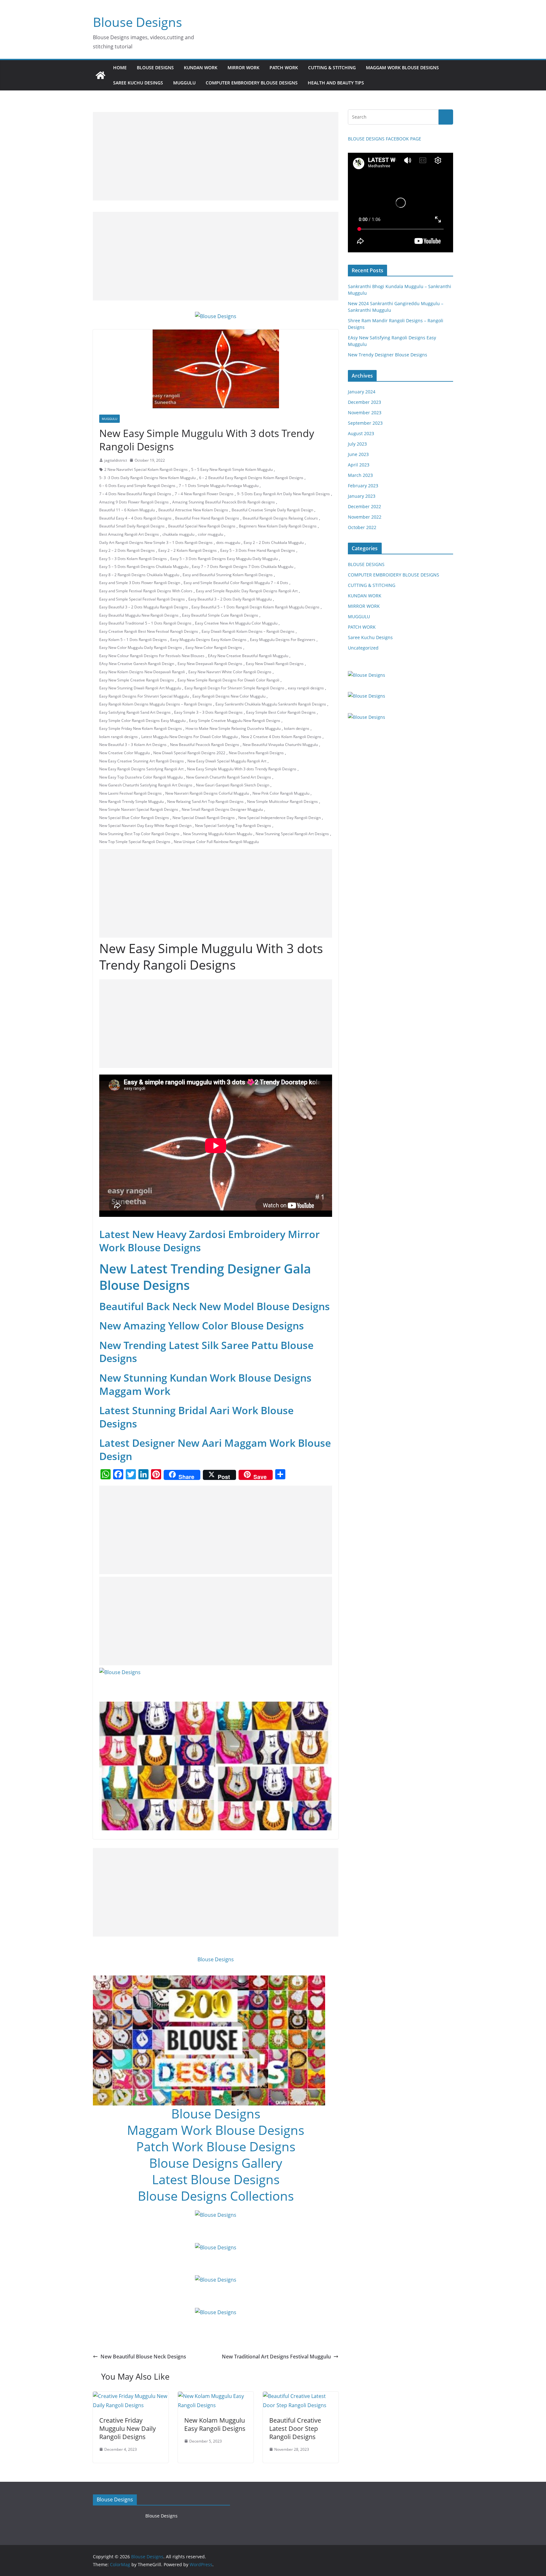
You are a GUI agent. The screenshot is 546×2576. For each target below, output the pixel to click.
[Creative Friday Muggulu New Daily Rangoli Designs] (131, 2396)
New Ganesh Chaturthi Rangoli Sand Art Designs (229, 777)
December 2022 (364, 506)
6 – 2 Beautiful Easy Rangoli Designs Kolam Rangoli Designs (251, 478)
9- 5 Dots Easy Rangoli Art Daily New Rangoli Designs (283, 494)
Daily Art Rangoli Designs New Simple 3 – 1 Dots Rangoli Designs (156, 542)
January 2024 (362, 392)
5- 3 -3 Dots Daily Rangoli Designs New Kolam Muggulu (147, 478)
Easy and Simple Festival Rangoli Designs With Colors (146, 591)
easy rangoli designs (306, 688)
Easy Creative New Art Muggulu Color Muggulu (236, 623)
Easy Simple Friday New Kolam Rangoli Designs (141, 728)
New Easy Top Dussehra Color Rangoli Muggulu (141, 777)
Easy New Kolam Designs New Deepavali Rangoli (142, 672)
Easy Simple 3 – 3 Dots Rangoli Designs (208, 712)
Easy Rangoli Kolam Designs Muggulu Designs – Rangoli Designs (156, 704)
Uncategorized (363, 648)
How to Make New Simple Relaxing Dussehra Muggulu (233, 728)
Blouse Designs (137, 22)
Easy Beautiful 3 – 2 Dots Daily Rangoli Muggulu (230, 599)
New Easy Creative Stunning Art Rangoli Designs (142, 761)
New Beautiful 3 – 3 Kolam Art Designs (133, 745)
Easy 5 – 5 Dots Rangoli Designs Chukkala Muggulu (144, 567)
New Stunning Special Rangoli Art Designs (292, 834)
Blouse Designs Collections (216, 2196)
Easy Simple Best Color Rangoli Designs (281, 712)
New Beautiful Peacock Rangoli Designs (205, 745)
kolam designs (297, 728)
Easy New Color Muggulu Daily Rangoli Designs (141, 647)
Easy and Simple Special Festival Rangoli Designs (142, 599)
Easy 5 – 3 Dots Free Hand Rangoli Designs (258, 550)
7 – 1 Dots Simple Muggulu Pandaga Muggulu (219, 486)
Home (120, 68)
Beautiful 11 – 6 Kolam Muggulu (127, 510)
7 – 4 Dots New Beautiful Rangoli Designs (135, 494)
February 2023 (363, 486)
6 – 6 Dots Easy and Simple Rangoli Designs (137, 486)
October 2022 (362, 527)
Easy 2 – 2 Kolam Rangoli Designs (188, 550)
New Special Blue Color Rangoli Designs (134, 818)
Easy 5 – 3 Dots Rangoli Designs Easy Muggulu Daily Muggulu (224, 559)
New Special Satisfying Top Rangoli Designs (233, 826)
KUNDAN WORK (201, 68)
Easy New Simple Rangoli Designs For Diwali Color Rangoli (228, 680)
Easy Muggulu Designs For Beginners (283, 640)
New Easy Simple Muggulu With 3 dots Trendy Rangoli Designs (242, 769)
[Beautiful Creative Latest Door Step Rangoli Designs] (301, 2396)
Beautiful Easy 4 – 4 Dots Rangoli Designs (135, 518)
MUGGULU (184, 83)
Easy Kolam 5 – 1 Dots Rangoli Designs (133, 640)
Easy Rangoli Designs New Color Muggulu (229, 696)
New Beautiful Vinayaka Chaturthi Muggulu (280, 745)
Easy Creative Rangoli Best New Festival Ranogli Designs (149, 631)
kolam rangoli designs (118, 737)
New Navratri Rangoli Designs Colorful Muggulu (207, 793)
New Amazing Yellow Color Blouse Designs (202, 1325)
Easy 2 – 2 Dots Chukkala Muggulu (274, 542)
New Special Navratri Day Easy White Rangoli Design (145, 826)
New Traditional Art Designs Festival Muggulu (276, 2357)
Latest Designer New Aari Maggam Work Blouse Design (215, 1449)
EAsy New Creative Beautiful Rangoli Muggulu (248, 656)
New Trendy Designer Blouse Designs (388, 355)
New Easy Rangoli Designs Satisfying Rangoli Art (141, 769)
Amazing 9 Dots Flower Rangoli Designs (134, 502)
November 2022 (365, 517)
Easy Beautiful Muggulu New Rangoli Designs (139, 615)
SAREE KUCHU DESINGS (138, 83)
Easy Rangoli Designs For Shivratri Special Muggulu (144, 696)
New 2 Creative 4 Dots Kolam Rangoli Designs (281, 737)
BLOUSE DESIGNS (155, 68)
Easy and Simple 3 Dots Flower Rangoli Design (140, 583)
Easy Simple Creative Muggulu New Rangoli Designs (235, 721)
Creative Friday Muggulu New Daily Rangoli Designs (127, 2428)
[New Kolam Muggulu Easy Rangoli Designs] (216, 2396)
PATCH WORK (284, 68)
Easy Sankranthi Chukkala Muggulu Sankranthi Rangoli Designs (271, 704)
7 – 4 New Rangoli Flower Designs (204, 494)
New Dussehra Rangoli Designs (256, 753)
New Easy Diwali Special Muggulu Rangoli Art (227, 761)
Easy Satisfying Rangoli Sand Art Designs (135, 712)
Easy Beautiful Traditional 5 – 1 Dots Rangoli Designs (145, 623)
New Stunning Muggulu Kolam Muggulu (218, 834)
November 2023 (365, 413)
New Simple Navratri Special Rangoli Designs (139, 809)
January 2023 (362, 496)
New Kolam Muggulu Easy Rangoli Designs (215, 2424)
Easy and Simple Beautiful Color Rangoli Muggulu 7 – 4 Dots (236, 583)
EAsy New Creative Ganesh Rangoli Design (137, 664)
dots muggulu (228, 542)
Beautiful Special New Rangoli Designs (202, 526)
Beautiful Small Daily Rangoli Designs (132, 526)
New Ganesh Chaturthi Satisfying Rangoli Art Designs (146, 785)
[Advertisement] (216, 156)
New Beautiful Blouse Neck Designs (143, 2357)
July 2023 (357, 444)
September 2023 (365, 423)
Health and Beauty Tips (336, 83)
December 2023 (364, 402)
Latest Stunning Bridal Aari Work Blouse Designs (196, 1417)
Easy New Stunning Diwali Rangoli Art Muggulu (140, 688)
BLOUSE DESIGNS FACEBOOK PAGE (385, 139)
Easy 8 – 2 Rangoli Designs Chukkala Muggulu (139, 575)
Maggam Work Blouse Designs (216, 2130)
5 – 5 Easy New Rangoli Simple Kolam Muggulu (232, 469)
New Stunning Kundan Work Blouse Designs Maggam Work (205, 1384)
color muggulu (210, 534)
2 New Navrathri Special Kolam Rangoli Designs (146, 469)
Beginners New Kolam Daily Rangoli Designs (278, 526)
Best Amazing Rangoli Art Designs (129, 534)
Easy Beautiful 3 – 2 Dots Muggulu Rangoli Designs (144, 607)
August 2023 (361, 433)
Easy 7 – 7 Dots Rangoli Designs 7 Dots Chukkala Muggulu (243, 567)
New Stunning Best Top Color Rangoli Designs (139, 834)
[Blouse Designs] (100, 75)
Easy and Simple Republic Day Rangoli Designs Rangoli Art (247, 591)
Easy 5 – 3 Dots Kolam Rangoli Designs (133, 559)
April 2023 (359, 465)
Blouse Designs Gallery (216, 2163)
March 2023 (360, 475)
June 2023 (358, 454)
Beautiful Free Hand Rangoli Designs (207, 518)
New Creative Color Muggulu (124, 753)
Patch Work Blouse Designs (216, 2146)
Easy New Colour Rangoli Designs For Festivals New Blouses (152, 656)
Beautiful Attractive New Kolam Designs (193, 510)
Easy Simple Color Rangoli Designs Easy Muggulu (142, 721)
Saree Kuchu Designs (370, 637)
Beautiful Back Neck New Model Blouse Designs (215, 1306)
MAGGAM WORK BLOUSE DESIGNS (402, 68)
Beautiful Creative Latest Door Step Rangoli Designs (295, 2428)
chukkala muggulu (178, 534)
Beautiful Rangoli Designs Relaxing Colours (280, 518)
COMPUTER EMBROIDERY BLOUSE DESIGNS (252, 83)
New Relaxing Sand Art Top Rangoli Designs (205, 801)
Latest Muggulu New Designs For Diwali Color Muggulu (189, 737)
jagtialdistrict (116, 460)
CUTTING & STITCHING (332, 68)
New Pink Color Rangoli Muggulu (281, 793)
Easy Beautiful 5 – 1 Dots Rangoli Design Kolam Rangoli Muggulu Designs (255, 607)
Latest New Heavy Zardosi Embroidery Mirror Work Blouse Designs (209, 1241)
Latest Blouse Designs (216, 2179)
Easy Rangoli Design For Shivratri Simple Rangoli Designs (234, 688)
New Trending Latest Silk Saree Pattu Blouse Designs (206, 1352)
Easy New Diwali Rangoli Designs (275, 664)
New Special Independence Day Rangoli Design (279, 818)
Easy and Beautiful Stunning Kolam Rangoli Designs (228, 575)
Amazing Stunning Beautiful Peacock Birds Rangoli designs (224, 502)
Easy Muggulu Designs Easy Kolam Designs (208, 640)
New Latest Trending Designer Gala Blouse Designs (205, 1277)
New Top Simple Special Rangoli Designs (135, 842)
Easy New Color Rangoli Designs (214, 647)
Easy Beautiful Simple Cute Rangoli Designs (220, 615)
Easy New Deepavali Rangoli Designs (210, 664)
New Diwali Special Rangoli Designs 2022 (189, 753)
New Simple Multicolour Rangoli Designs (282, 801)
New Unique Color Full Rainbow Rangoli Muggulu (216, 842)
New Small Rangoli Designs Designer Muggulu (222, 809)
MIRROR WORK (243, 68)
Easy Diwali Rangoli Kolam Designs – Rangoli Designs (248, 631)
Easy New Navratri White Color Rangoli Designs (230, 672)
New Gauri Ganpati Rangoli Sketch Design (233, 785)
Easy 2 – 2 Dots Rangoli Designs (127, 550)
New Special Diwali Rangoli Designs (204, 818)
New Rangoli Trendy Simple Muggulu (131, 801)
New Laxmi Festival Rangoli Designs (130, 793)
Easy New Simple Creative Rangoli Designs (137, 680)
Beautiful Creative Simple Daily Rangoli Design (272, 510)
